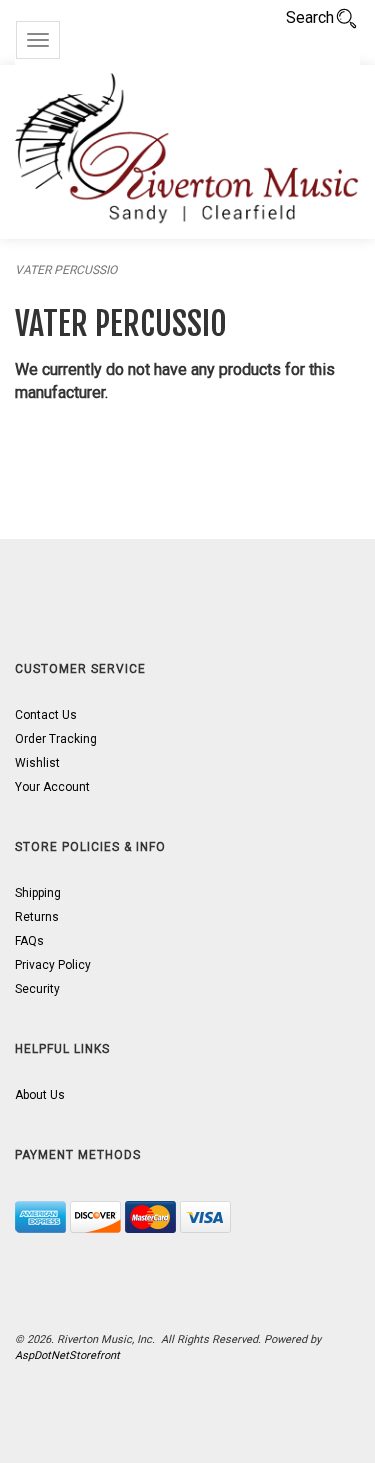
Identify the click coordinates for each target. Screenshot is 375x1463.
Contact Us (46, 715)
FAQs (29, 941)
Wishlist (37, 763)
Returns (37, 917)
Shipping (38, 893)
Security (37, 989)
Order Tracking (56, 739)
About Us (40, 1095)
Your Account (52, 787)
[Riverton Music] (187, 152)
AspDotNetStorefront (67, 1355)
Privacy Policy (53, 965)
